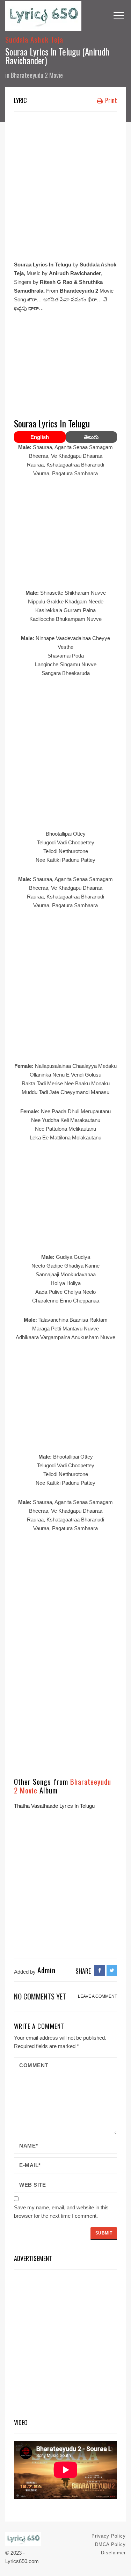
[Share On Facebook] (100, 1970)
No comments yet (40, 1996)
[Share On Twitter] (112, 1970)
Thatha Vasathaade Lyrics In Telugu (54, 1806)
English (40, 437)
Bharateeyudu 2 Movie (37, 75)
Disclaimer (113, 2553)
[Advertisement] (65, 184)
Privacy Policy (109, 2536)
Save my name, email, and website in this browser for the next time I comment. (61, 2212)
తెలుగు (91, 437)
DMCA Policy (110, 2544)
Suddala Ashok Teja (34, 39)
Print (110, 100)
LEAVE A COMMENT (97, 1996)
